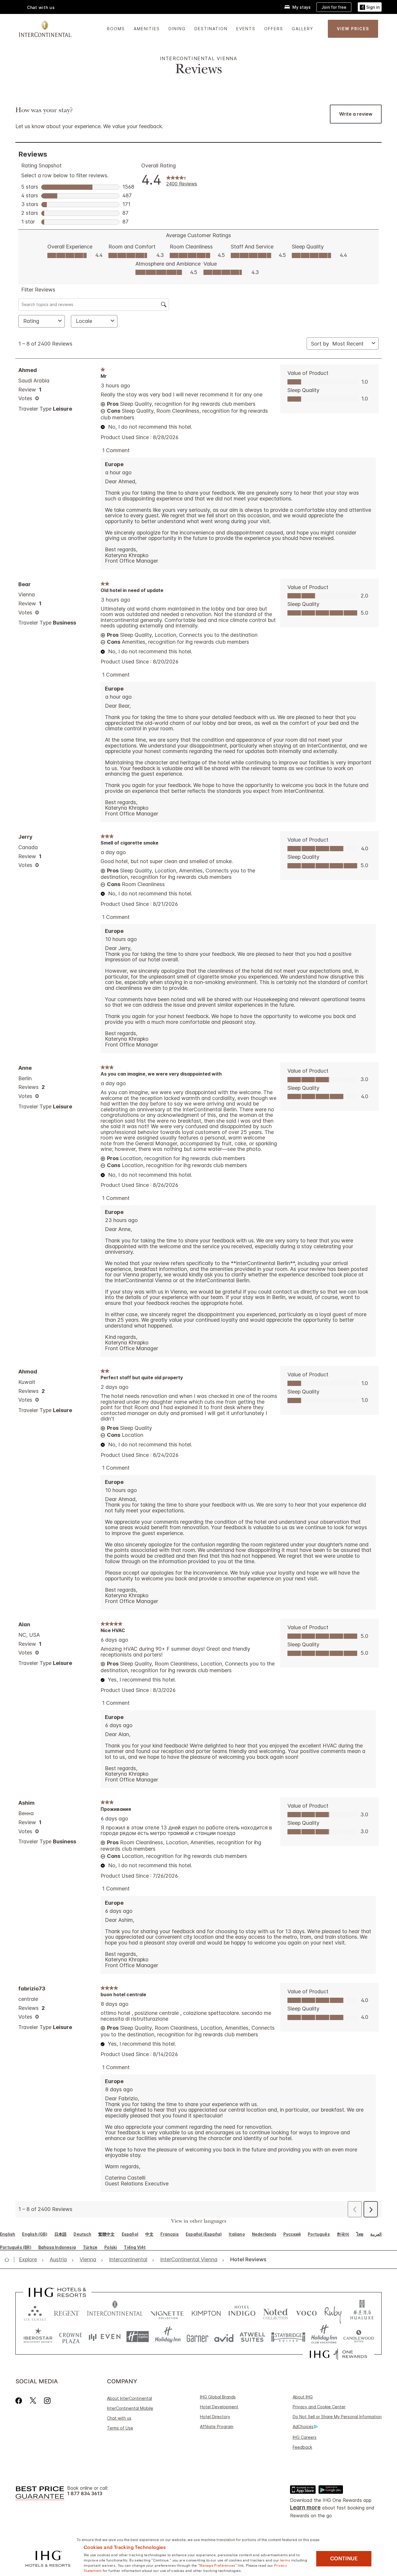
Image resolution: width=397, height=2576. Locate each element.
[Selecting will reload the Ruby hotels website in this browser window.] (333, 2312)
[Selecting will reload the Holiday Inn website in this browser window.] (168, 2337)
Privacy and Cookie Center (319, 2407)
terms (285, 2560)
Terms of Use (120, 2428)
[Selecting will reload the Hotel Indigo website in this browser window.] (242, 2312)
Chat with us (119, 2418)
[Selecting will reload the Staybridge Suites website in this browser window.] (288, 2337)
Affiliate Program (217, 2426)
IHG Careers (305, 2437)
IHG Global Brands (218, 2397)
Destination (211, 29)
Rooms (116, 29)
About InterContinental (129, 2398)
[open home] (9, 2260)
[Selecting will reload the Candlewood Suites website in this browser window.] (358, 2337)
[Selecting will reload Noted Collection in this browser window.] (276, 2312)
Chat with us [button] (41, 7)
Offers (274, 29)
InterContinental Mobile (130, 2408)
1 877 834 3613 (85, 2494)
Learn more (305, 2508)
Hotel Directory (215, 2417)
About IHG (303, 2397)
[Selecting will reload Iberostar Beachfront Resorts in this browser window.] (38, 2337)
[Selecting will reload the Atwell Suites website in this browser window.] (252, 2337)
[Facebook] (20, 2401)
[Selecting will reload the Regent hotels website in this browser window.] (67, 2312)
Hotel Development (219, 2407)
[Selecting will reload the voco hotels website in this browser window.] (306, 2312)
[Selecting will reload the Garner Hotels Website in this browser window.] (197, 2337)
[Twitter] (33, 2401)
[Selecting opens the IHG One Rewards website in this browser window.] (338, 2354)
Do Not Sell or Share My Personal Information (337, 2417)
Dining (177, 29)
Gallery (303, 29)
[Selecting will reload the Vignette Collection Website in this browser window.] (167, 2312)
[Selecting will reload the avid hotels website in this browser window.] (224, 2337)
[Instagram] (47, 2401)
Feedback (302, 2447)
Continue (344, 2559)
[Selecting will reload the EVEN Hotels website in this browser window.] (105, 2337)
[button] (370, 7)
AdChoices (303, 2426)
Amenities (147, 29)
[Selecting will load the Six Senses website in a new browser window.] (35, 2312)
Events (246, 29)
